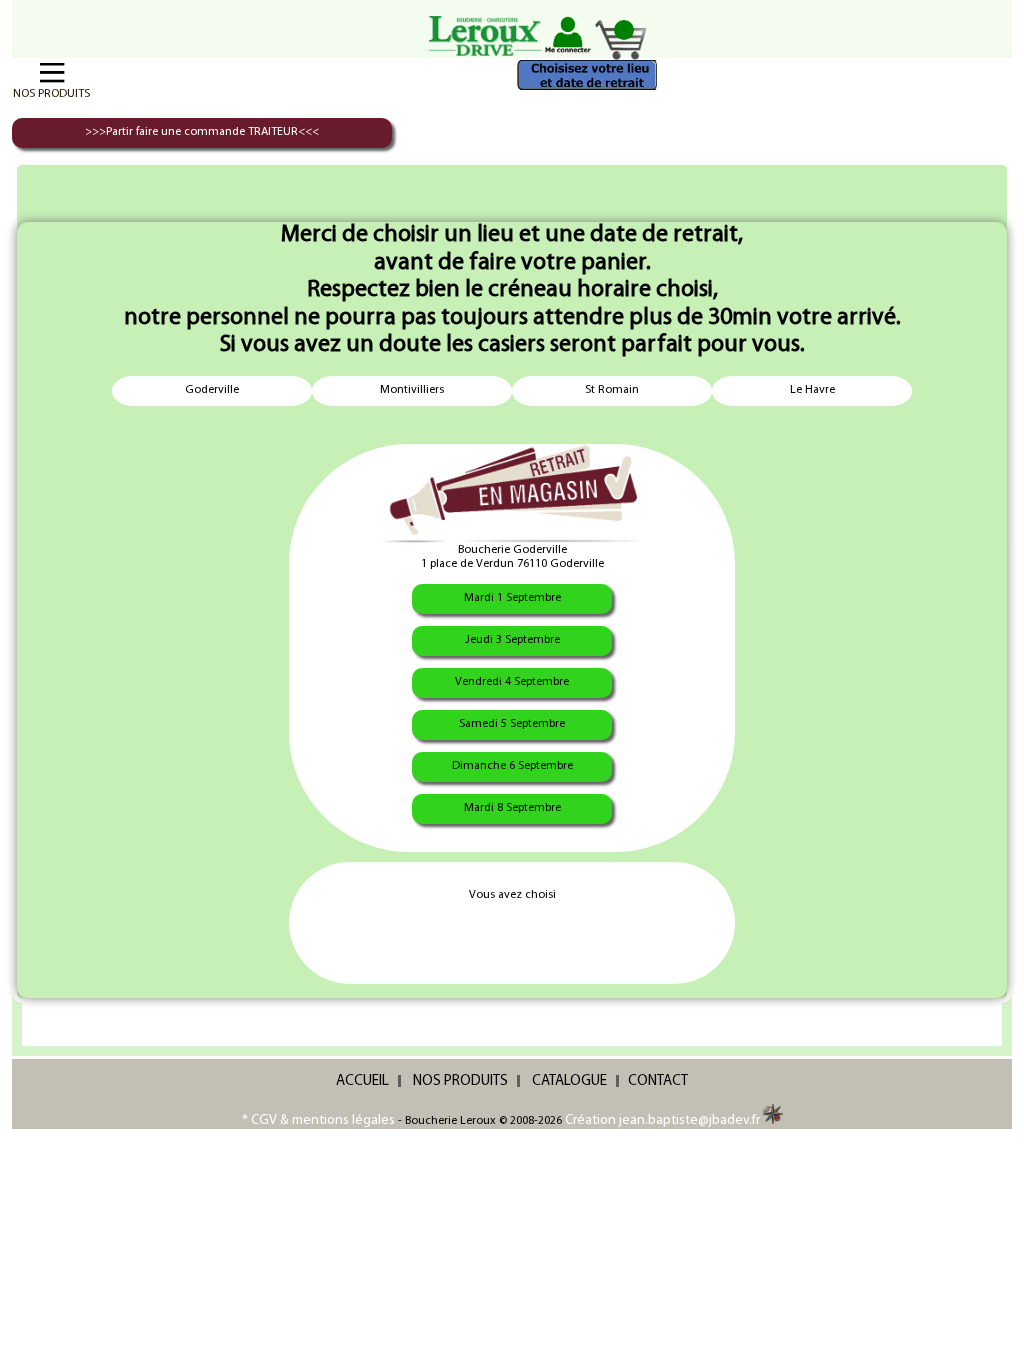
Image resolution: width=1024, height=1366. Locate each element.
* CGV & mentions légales (318, 1120)
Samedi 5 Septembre (512, 724)
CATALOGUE (569, 1081)
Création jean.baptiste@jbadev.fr (664, 1120)
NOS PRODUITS (460, 1081)
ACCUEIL (362, 1081)
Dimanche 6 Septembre (512, 766)
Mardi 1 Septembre (512, 598)
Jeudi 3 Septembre (512, 640)
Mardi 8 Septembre (512, 808)
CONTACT (658, 1081)
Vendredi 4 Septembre (512, 682)
